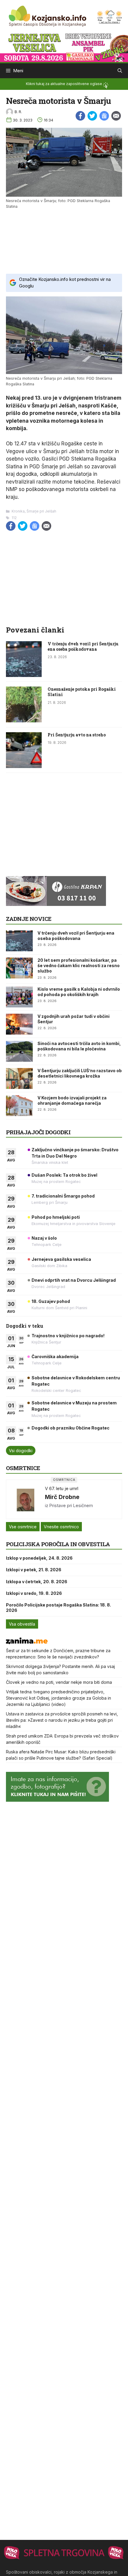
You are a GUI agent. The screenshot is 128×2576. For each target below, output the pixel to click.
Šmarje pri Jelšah (41, 511)
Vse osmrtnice (23, 1527)
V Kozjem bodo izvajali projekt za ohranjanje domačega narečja (72, 1100)
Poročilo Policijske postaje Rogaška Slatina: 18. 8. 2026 (58, 1608)
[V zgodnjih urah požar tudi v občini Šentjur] (19, 1024)
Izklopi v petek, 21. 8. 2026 (34, 1570)
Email (116, 116)
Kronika (18, 511)
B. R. (18, 112)
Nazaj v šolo (44, 1238)
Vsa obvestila (22, 1624)
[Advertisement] (64, 241)
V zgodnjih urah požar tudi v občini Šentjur (74, 1019)
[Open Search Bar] (120, 71)
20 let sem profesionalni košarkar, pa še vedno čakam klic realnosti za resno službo (79, 965)
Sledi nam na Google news (104, 116)
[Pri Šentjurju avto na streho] (24, 766)
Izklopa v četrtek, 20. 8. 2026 (37, 1582)
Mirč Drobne (62, 1497)
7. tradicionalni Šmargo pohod (63, 1196)
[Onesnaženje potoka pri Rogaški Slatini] (24, 721)
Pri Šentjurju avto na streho (77, 735)
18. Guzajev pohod (51, 1301)
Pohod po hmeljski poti (56, 1217)
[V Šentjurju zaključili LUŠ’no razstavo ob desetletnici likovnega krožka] (19, 1078)
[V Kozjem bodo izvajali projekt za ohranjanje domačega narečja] (19, 1106)
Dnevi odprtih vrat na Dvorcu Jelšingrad (74, 1280)
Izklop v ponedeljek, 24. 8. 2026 (39, 1558)
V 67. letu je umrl (62, 1488)
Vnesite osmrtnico (61, 1527)
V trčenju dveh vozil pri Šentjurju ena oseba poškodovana (83, 646)
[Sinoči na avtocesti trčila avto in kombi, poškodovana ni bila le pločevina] (19, 1051)
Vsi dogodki (21, 1451)
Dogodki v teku (25, 1326)
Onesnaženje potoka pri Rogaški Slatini (82, 692)
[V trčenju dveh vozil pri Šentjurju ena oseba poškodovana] (24, 675)
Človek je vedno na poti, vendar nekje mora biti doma (59, 1682)
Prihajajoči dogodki (38, 1132)
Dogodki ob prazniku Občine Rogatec (71, 1428)
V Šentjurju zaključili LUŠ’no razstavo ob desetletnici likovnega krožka (80, 1073)
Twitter (92, 116)
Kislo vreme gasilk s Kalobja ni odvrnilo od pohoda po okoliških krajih (79, 992)
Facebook (80, 116)
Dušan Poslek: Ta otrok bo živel (64, 1175)
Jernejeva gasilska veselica (61, 1259)
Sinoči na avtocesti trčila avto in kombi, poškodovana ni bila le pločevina (79, 1046)
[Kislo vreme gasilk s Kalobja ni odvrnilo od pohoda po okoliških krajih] (19, 997)
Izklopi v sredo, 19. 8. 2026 (34, 1593)
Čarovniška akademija (55, 1357)
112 (14, 518)
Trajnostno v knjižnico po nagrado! (68, 1336)
